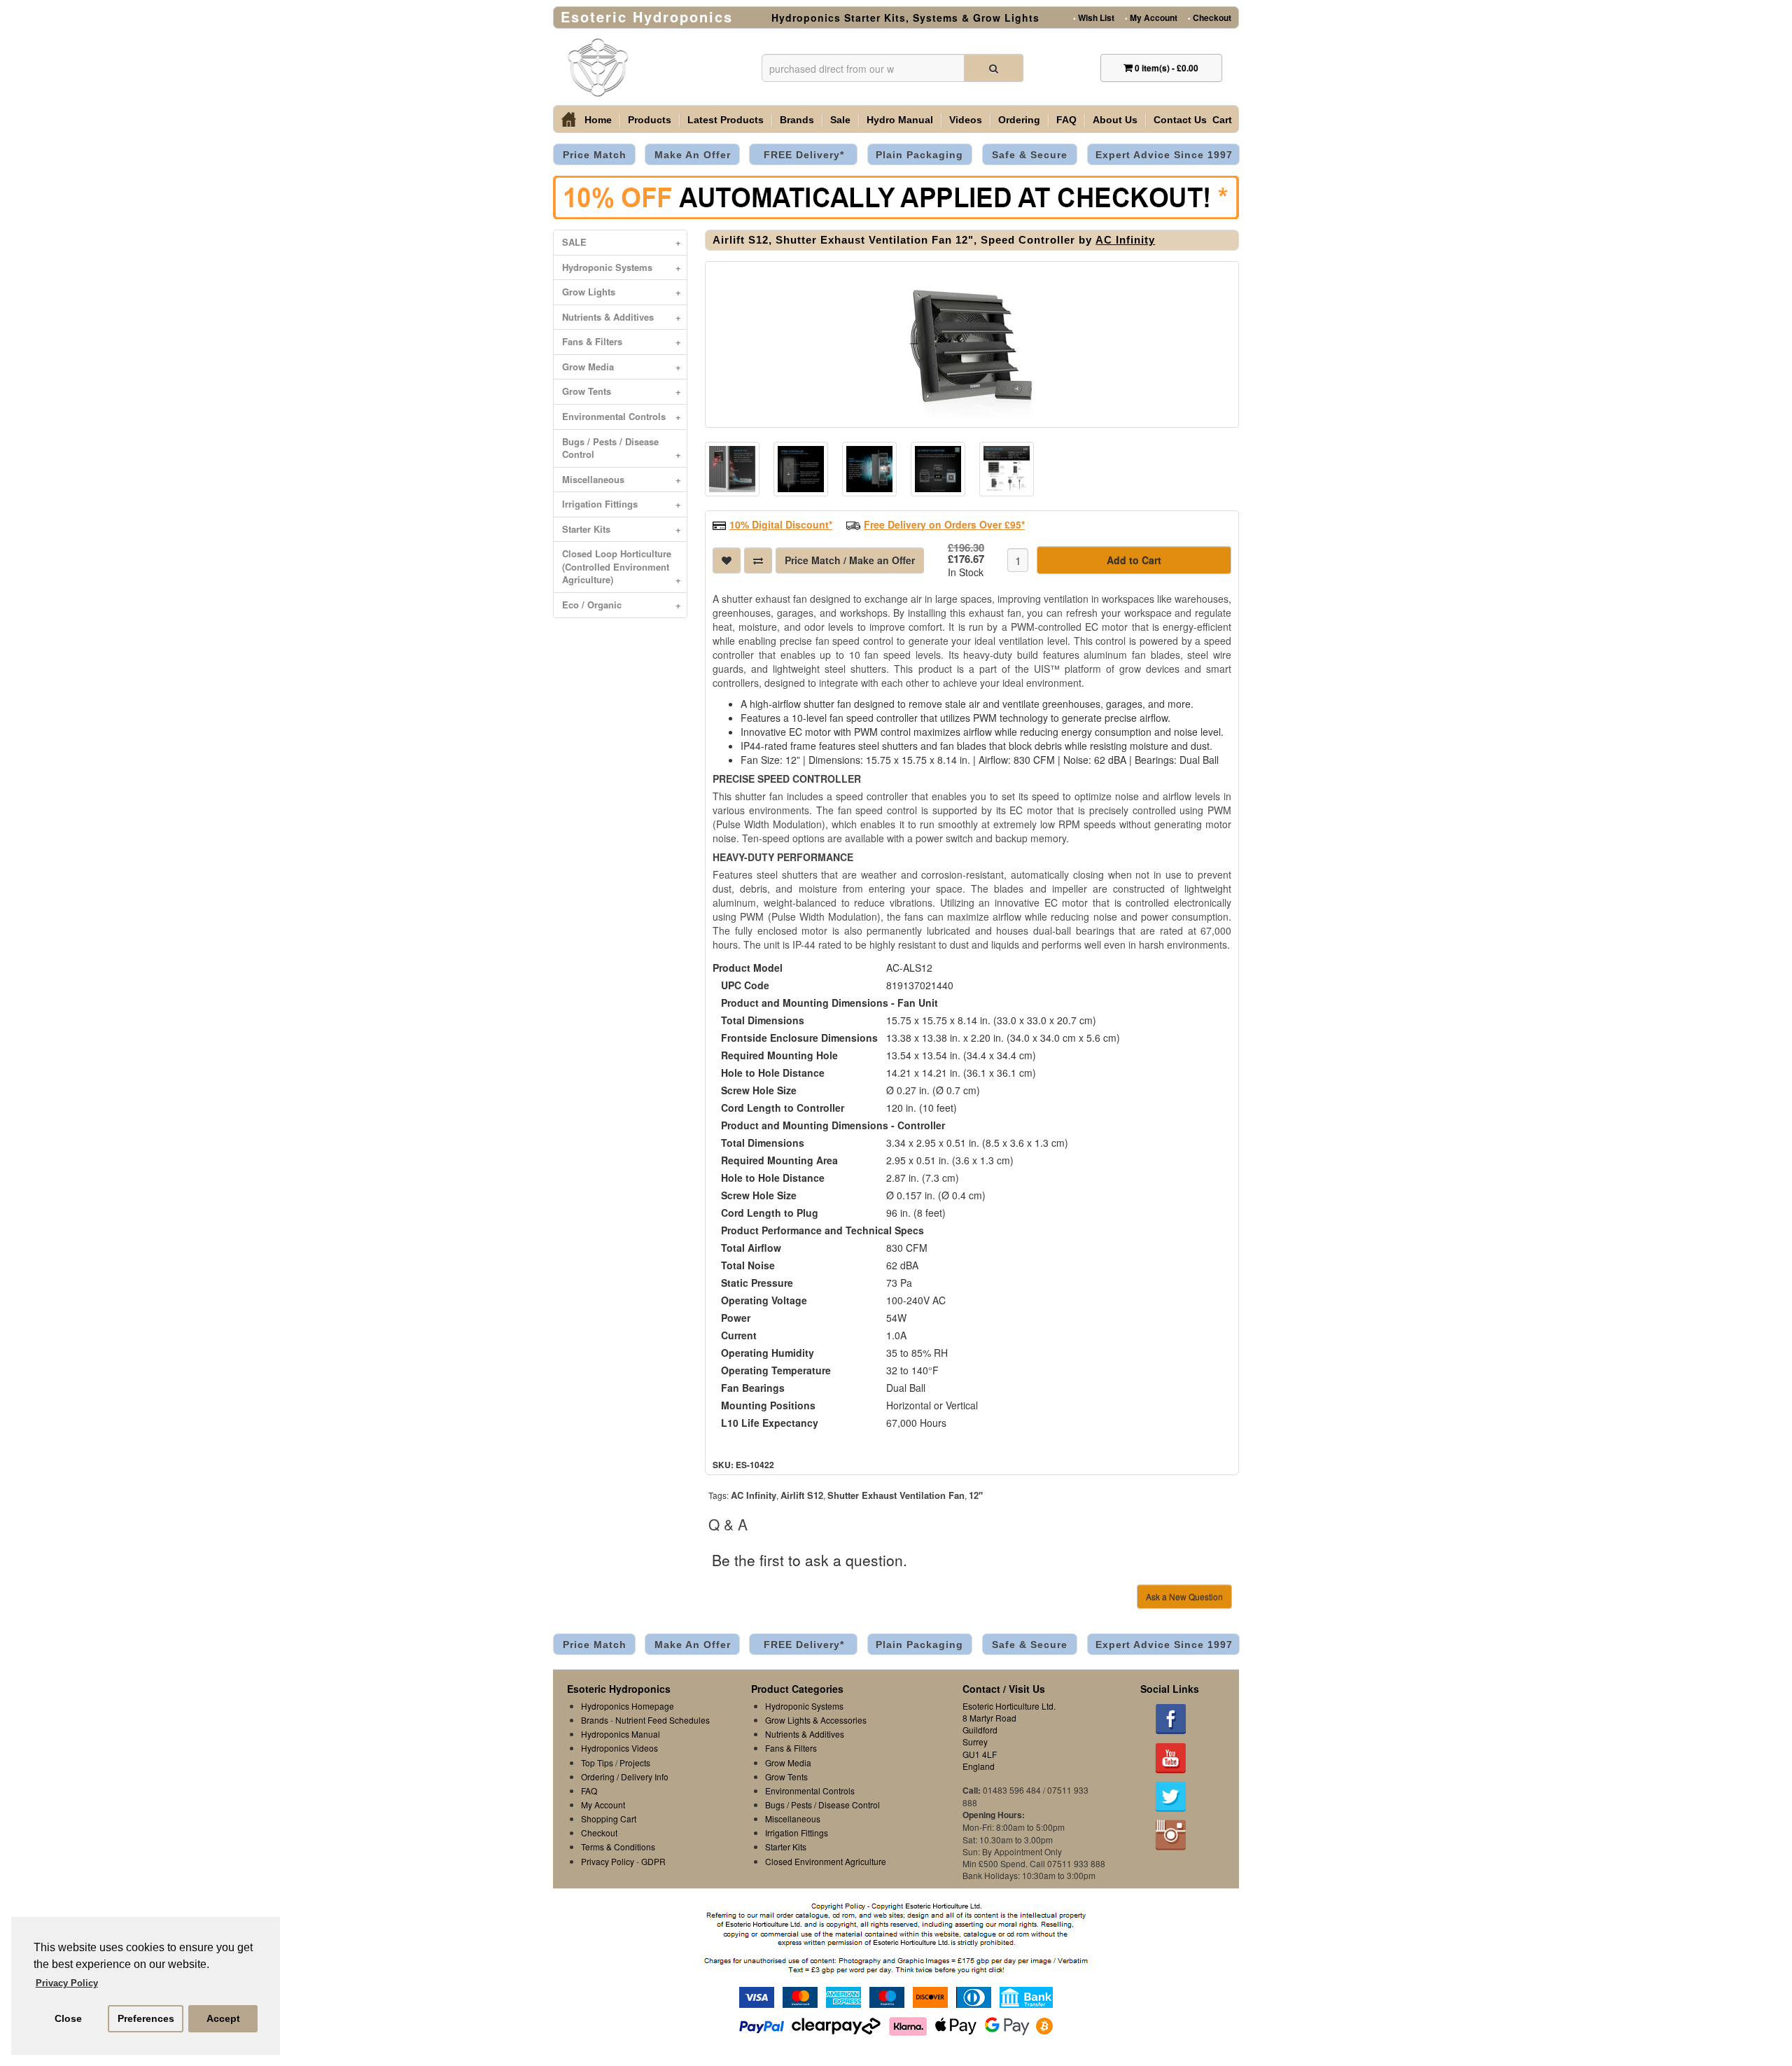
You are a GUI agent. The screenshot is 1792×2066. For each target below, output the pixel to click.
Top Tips (597, 1763)
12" (976, 1495)
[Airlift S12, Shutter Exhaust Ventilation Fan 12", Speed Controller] (972, 344)
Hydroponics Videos (619, 1748)
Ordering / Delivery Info (625, 1777)
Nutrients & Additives (622, 317)
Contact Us (1180, 120)
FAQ (1066, 120)
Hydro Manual (900, 120)
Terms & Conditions (618, 1847)
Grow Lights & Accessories (816, 1720)
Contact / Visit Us (1004, 1689)
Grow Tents (622, 391)
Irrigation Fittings (622, 504)
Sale (840, 120)
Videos (966, 120)
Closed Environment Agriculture (826, 1861)
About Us (1115, 120)
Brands (797, 120)
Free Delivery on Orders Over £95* (944, 524)
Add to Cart (1134, 560)
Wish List (1094, 17)
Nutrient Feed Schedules (663, 1720)
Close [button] (68, 2018)
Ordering (1019, 120)
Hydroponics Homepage (628, 1706)
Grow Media (622, 367)
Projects (635, 1763)
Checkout (1210, 17)
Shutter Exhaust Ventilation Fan (896, 1495)
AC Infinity (1125, 240)
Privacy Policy (608, 1861)
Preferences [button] (146, 2018)
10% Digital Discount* (781, 524)
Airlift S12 (802, 1495)
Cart (1222, 120)
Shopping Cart (609, 1819)
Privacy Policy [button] (67, 1983)
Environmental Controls (622, 416)
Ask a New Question (1184, 1597)
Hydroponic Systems (622, 267)
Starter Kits (622, 529)
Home (598, 120)
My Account (1151, 17)
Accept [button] (223, 2018)
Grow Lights (622, 292)
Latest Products (726, 120)
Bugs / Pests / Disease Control (622, 448)
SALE (622, 242)
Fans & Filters (622, 341)
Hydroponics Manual (621, 1734)
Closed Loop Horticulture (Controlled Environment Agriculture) (622, 566)
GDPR (653, 1861)
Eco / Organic (622, 605)
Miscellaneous (622, 479)
